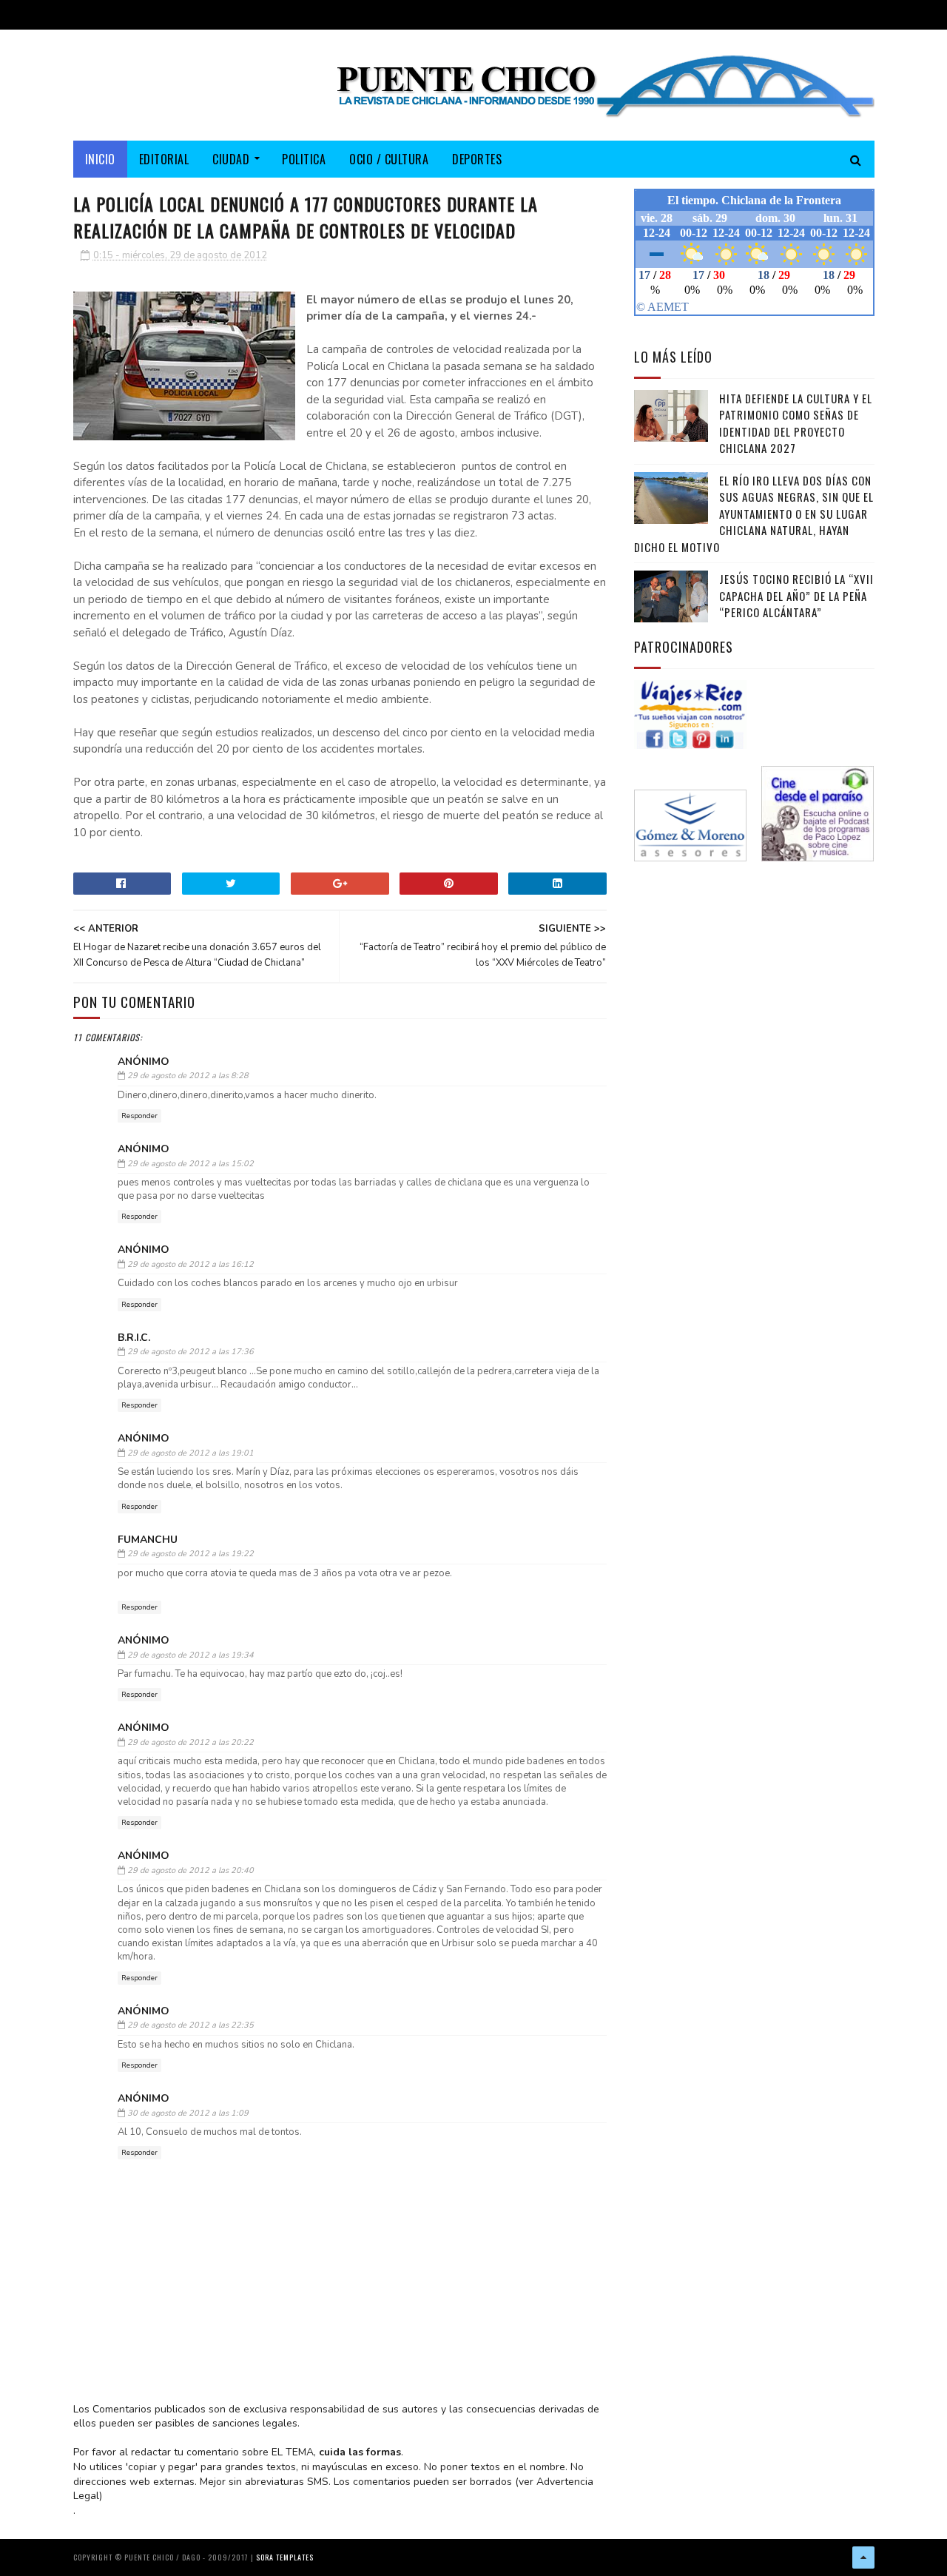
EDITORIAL (164, 159)
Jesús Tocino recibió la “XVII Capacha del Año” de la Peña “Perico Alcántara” (796, 595)
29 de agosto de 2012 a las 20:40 (191, 1870)
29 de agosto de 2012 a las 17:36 (191, 1352)
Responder (139, 1116)
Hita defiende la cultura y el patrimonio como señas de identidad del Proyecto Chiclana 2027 (796, 423)
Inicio (100, 159)
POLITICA (304, 159)
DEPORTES (477, 159)
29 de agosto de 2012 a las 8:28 (188, 1076)
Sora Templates (285, 2557)
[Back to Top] (863, 2557)
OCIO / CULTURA (389, 159)
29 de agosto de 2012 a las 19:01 (191, 1453)
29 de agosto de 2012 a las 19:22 (191, 1554)
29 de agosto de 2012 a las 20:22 (191, 1742)
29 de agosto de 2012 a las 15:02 (191, 1164)
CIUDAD (231, 159)
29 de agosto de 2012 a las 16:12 (191, 1264)
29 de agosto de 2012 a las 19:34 (191, 1655)
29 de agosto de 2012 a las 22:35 (191, 2025)
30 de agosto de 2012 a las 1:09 (188, 2113)
